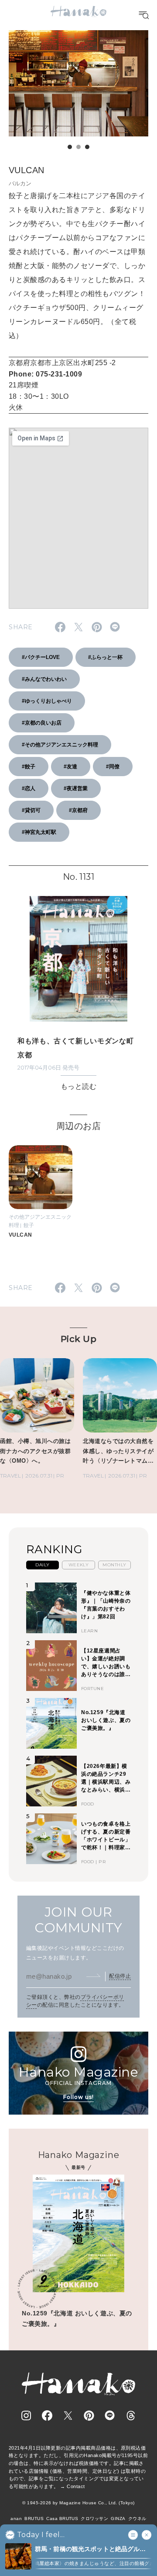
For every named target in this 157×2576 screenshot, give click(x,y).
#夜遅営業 (76, 788)
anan (16, 2518)
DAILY (42, 1565)
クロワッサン (94, 2518)
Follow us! (78, 2097)
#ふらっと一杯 (105, 657)
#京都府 (78, 810)
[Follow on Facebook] (47, 2416)
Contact (76, 2486)
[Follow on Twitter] (68, 2416)
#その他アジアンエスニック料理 (60, 745)
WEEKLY (79, 1565)
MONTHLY (114, 1565)
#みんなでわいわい (44, 679)
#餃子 (29, 767)
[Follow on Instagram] (26, 2416)
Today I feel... (41, 2535)
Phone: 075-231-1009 (45, 374)
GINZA (118, 2518)
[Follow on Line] (110, 2416)
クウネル (137, 2518)
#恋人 (29, 788)
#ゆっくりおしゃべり (47, 701)
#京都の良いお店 (42, 723)
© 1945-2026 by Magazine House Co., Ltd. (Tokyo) (78, 2503)
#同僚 (113, 767)
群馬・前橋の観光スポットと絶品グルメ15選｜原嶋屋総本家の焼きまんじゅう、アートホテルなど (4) (91, 2550)
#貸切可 (31, 810)
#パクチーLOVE (41, 657)
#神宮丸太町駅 (39, 832)
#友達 (70, 767)
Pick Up (78, 1339)
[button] (70, 147)
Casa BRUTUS (62, 2518)
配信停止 (120, 1976)
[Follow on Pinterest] (89, 2416)
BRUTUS (34, 2518)
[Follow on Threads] (131, 2416)
